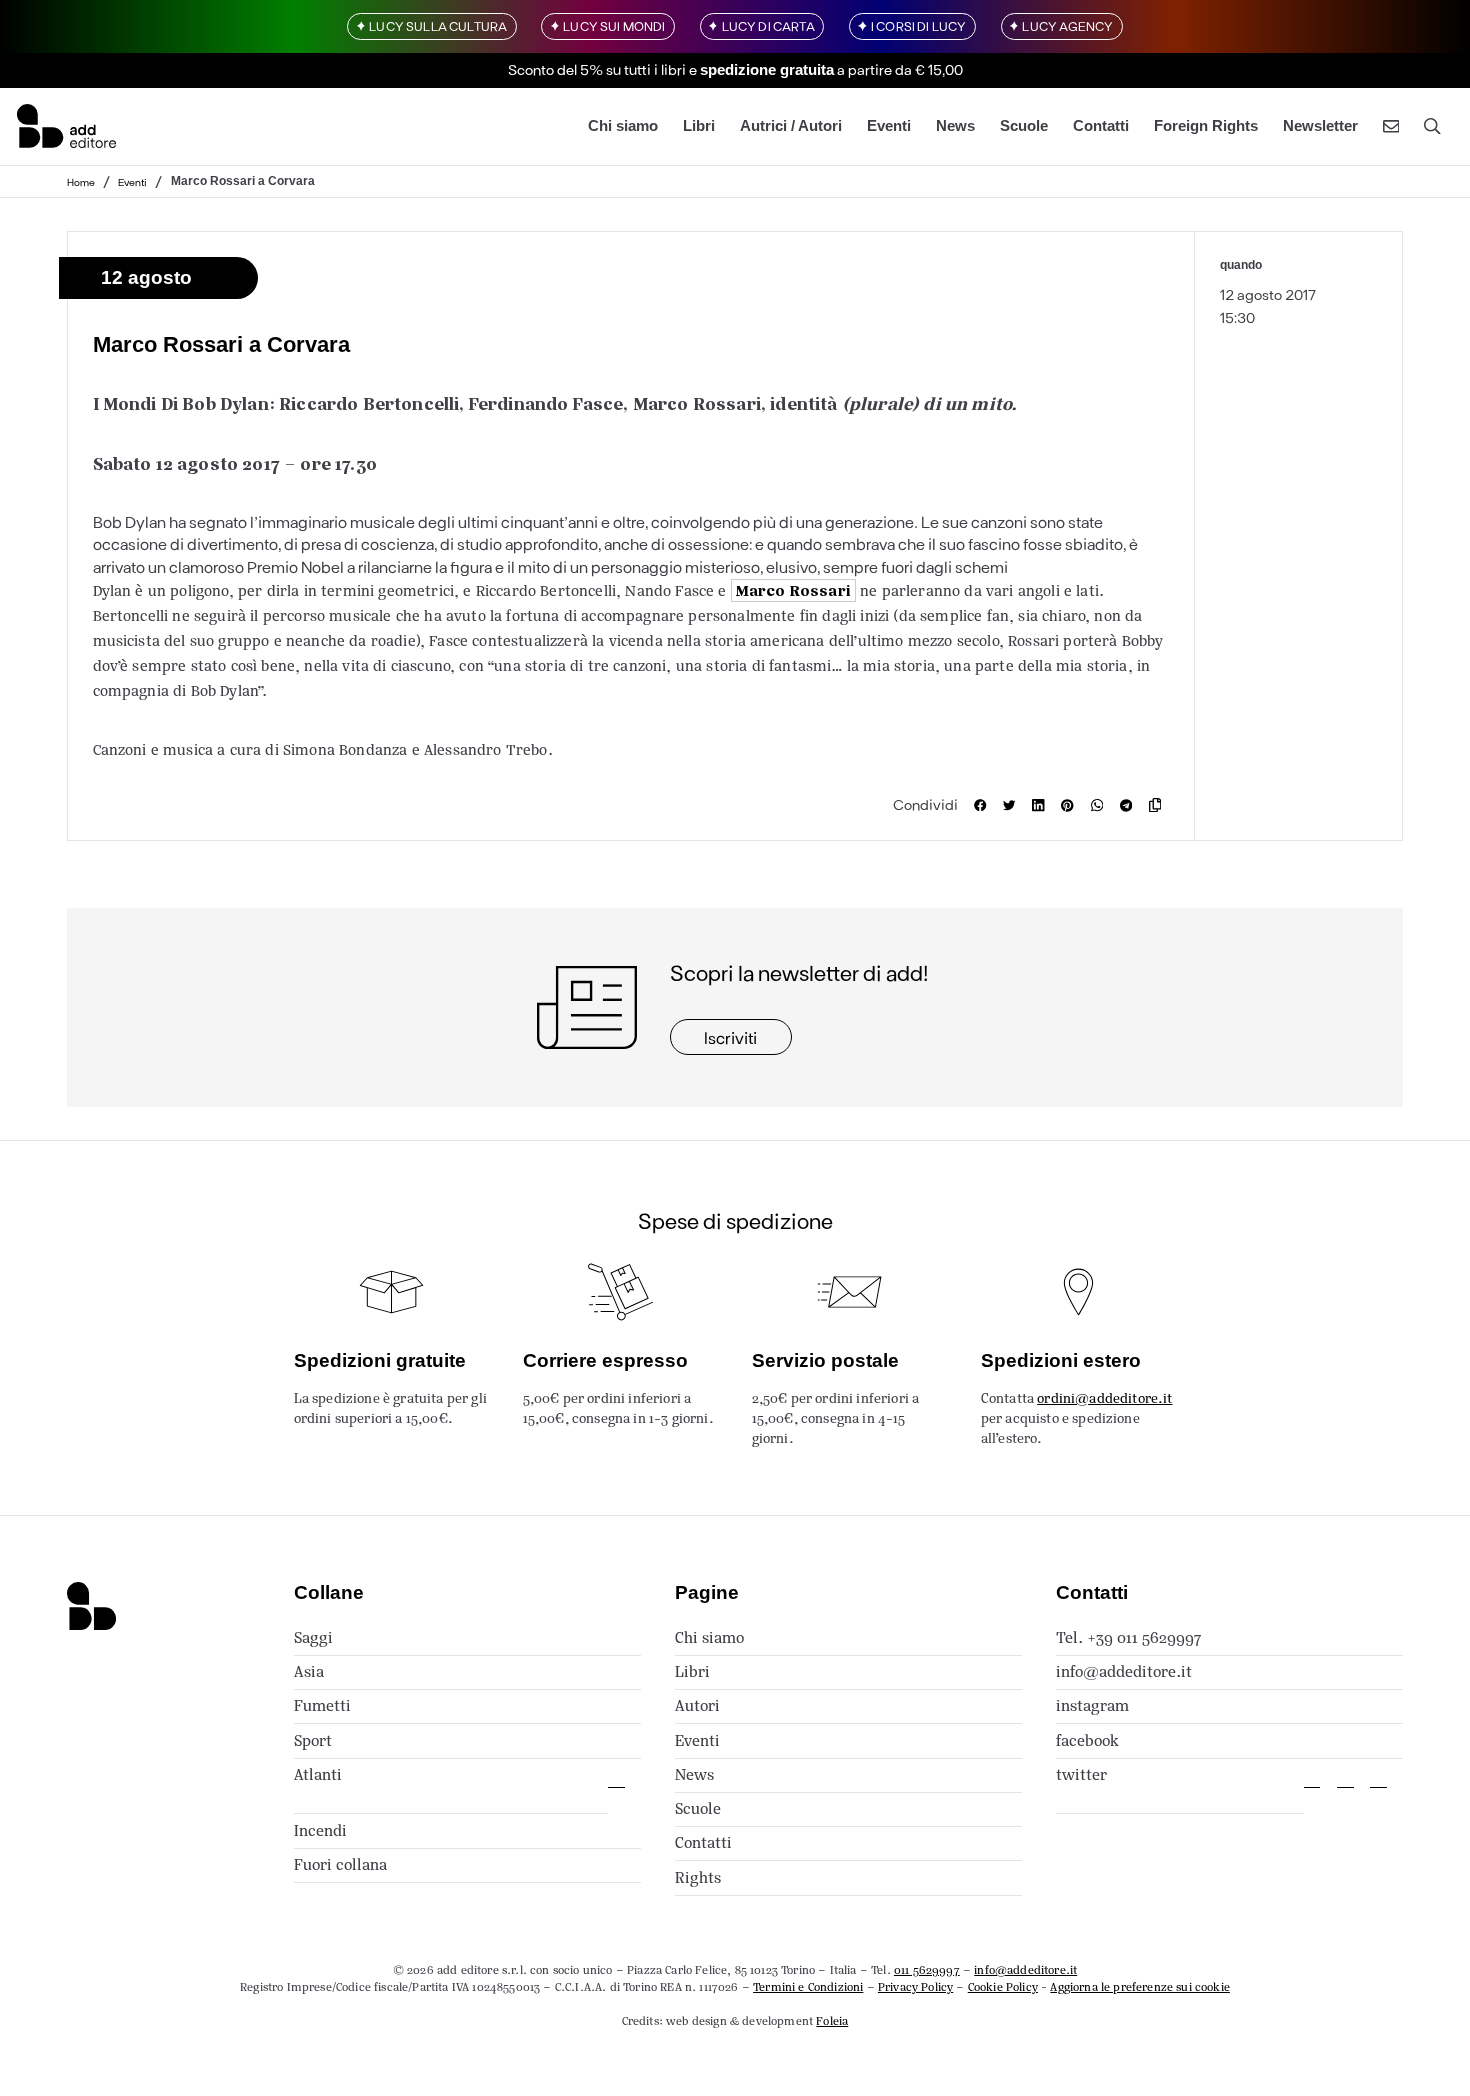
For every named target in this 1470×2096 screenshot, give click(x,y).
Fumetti (322, 1705)
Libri (699, 125)
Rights (698, 1877)
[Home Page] (66, 126)
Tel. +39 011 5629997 (1128, 1637)
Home (81, 181)
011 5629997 (927, 1970)
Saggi (313, 1637)
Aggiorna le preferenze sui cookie (1140, 1987)
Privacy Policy (915, 1987)
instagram (1092, 1705)
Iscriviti (730, 1037)
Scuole (1024, 125)
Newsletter (1320, 125)
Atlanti (318, 1774)
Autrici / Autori (791, 125)
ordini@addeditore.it (1104, 1398)
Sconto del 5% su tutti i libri (597, 68)
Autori (697, 1705)
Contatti (1101, 125)
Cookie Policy (1003, 1987)
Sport (313, 1740)
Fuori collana (340, 1864)
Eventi (889, 125)
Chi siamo (623, 125)
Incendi (320, 1830)
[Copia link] (1159, 805)
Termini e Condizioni (808, 1987)
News (955, 125)
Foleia (832, 2021)
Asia (309, 1671)
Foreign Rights (1206, 125)
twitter (1081, 1774)
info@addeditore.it (1124, 1671)
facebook (1087, 1740)
